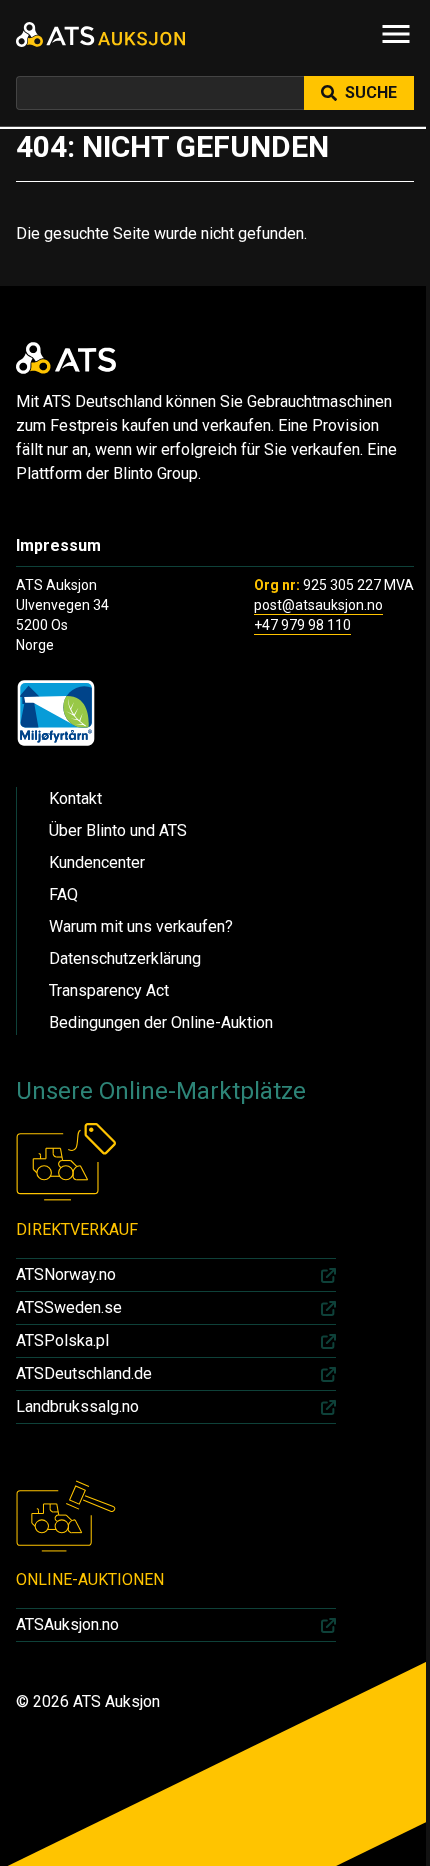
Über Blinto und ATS (118, 830)
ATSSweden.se (69, 1307)
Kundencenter (97, 862)
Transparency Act (109, 990)
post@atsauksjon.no (318, 605)
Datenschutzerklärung (125, 958)
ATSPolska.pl (62, 1340)
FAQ (63, 894)
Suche (371, 92)
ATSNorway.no (66, 1274)
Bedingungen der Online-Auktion (161, 1022)
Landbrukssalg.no (77, 1406)
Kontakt (75, 798)
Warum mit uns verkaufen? (141, 926)
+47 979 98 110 (302, 625)
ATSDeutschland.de (84, 1373)
